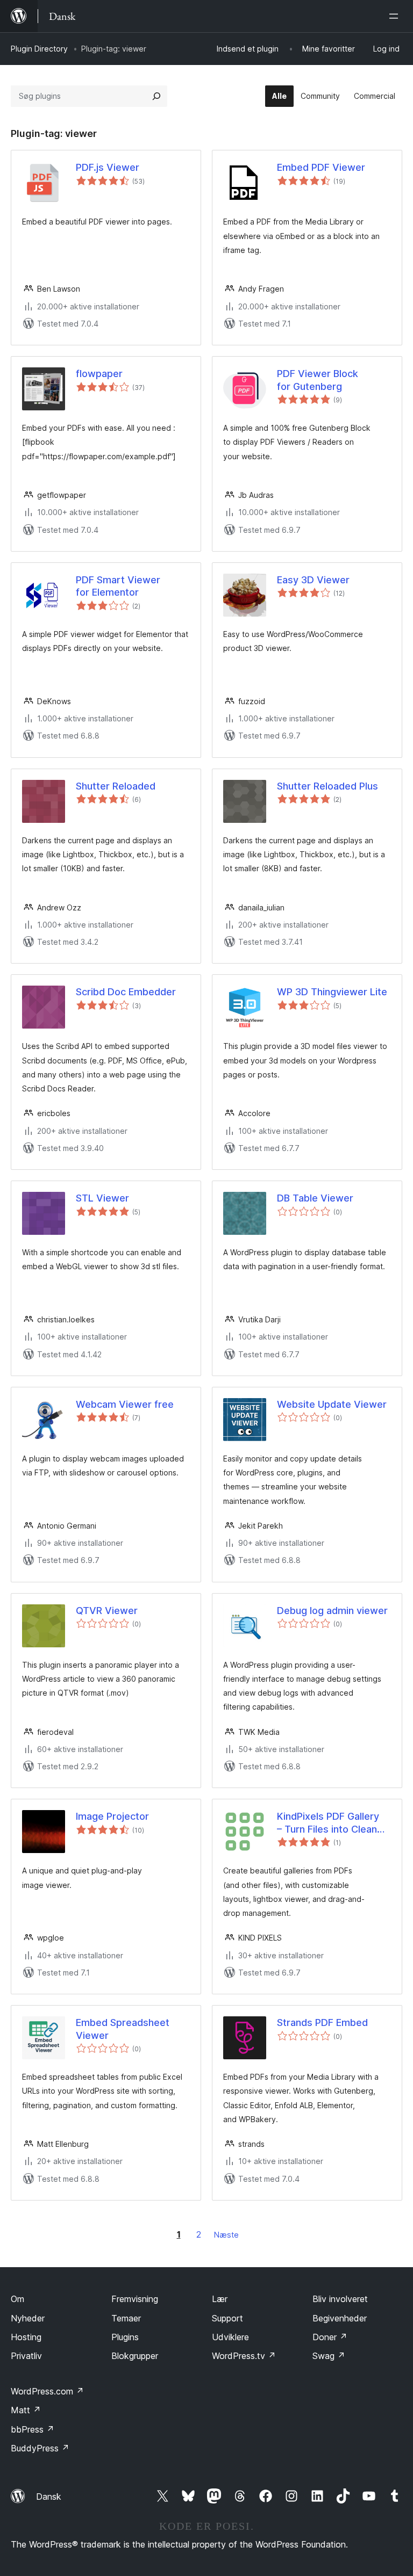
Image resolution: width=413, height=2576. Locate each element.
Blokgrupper (135, 2356)
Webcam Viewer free (125, 1404)
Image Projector (112, 1816)
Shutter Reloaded (116, 786)
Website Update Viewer (332, 1404)
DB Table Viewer (315, 1198)
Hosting (26, 2337)
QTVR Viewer (107, 1611)
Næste (226, 2235)
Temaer (126, 2318)
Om (17, 2299)
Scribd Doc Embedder (126, 992)
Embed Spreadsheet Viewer (123, 2029)
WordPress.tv (244, 2356)
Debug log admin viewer (332, 1611)
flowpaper (99, 374)
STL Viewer (102, 1198)
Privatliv (26, 2356)
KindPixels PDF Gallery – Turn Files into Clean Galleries (328, 1823)
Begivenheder (340, 2318)
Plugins (125, 2337)
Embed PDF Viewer (321, 167)
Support (227, 2318)
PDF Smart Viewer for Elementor (118, 586)
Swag (329, 2356)
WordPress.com (47, 2391)
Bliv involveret (340, 2299)
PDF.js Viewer (108, 167)
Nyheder (28, 2318)
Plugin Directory (39, 49)
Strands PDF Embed (322, 2023)
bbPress (33, 2429)
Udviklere (230, 2337)
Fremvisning (135, 2299)
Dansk (49, 2497)
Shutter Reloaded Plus (327, 786)
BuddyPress (40, 2448)
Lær (220, 2299)
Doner (330, 2337)
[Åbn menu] (396, 16)
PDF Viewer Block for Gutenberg (318, 380)
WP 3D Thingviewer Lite (332, 992)
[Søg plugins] (156, 96)
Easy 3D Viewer (313, 580)
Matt (26, 2410)
